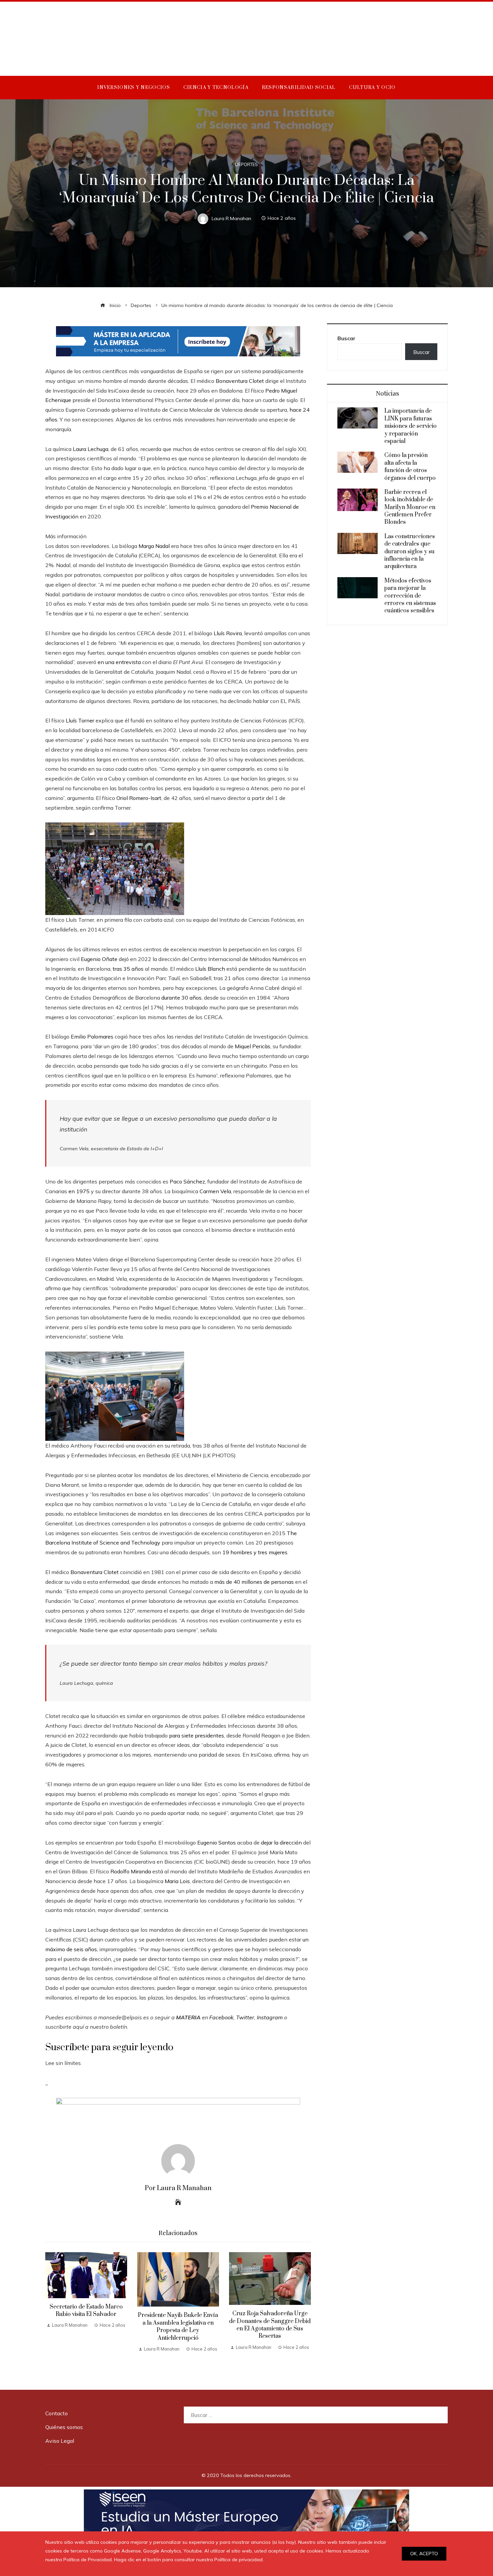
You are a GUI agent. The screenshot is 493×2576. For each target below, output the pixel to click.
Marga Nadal (154, 546)
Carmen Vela (215, 1191)
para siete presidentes (197, 1735)
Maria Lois (177, 1881)
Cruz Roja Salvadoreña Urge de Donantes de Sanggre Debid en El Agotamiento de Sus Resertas (270, 2325)
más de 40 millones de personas (254, 1582)
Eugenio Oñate (99, 959)
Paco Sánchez (187, 1181)
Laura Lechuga (91, 449)
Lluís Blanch (210, 969)
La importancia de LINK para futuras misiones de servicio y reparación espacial (410, 426)
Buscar (346, 338)
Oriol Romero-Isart (139, 798)
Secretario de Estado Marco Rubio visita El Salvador (86, 2311)
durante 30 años (181, 998)
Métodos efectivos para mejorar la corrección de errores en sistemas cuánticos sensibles (410, 596)
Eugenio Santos (216, 1842)
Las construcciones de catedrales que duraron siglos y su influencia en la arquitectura (410, 552)
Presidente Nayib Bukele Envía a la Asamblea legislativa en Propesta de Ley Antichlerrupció (178, 2327)
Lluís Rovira (228, 633)
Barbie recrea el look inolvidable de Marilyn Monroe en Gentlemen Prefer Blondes (410, 507)
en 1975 (79, 1191)
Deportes (246, 165)
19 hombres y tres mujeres (255, 1552)
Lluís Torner (80, 720)
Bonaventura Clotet (240, 381)
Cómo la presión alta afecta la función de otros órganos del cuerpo (410, 467)
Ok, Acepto (424, 2554)
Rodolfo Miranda (131, 1871)
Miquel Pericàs (253, 1046)
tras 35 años (128, 969)
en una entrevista (119, 662)
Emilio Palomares (92, 1037)
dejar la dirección (281, 1842)
